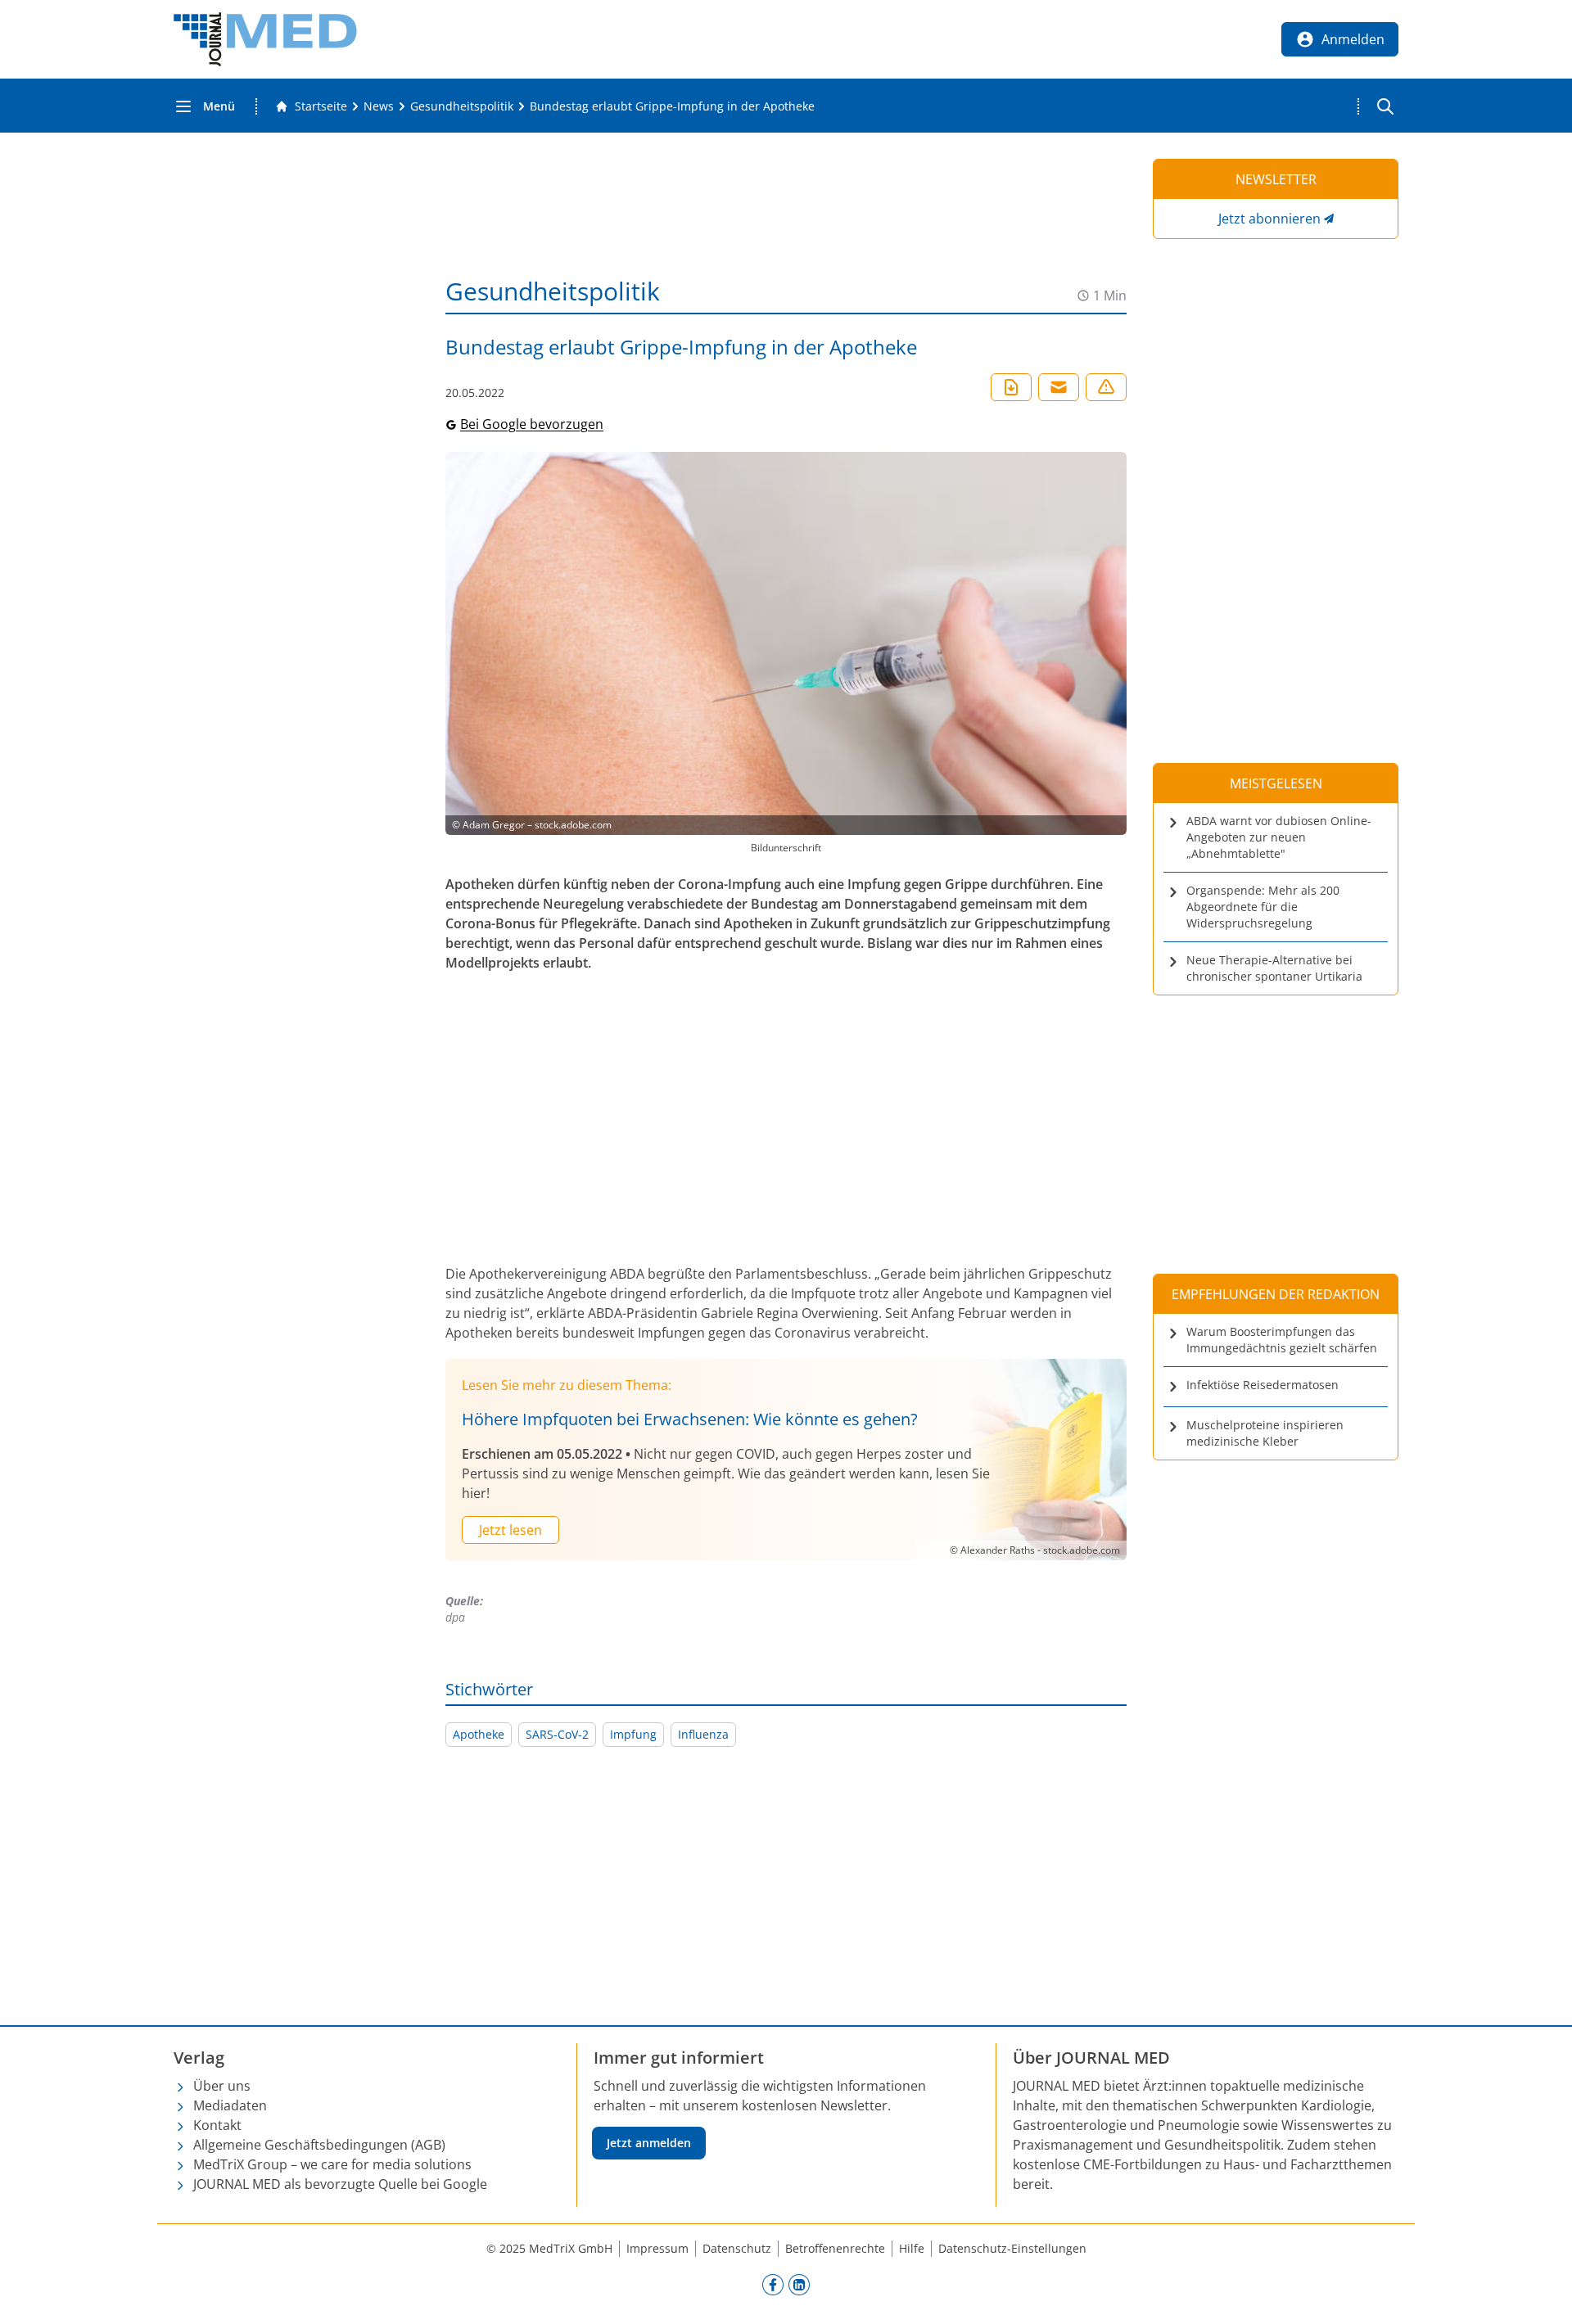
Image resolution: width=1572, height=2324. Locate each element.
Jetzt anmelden (649, 2143)
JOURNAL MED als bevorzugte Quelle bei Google (340, 2184)
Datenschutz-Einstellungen (1012, 2248)
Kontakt (217, 2125)
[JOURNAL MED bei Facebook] (773, 2284)
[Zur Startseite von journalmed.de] (265, 39)
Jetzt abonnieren (1269, 219)
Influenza (703, 1734)
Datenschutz (737, 2248)
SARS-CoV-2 (557, 1734)
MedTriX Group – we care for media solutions (332, 2164)
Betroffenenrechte (835, 2248)
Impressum (657, 2248)
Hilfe (912, 2248)
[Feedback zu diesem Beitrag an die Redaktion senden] (1106, 387)
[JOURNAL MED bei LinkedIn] (799, 2284)
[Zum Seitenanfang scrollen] (1543, 2295)
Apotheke (479, 1734)
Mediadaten (230, 2105)
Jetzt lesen (510, 1530)
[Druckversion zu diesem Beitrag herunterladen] (1011, 387)
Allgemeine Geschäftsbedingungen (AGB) (319, 2145)
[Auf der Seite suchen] (1385, 106)
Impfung (633, 1734)
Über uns (222, 2086)
